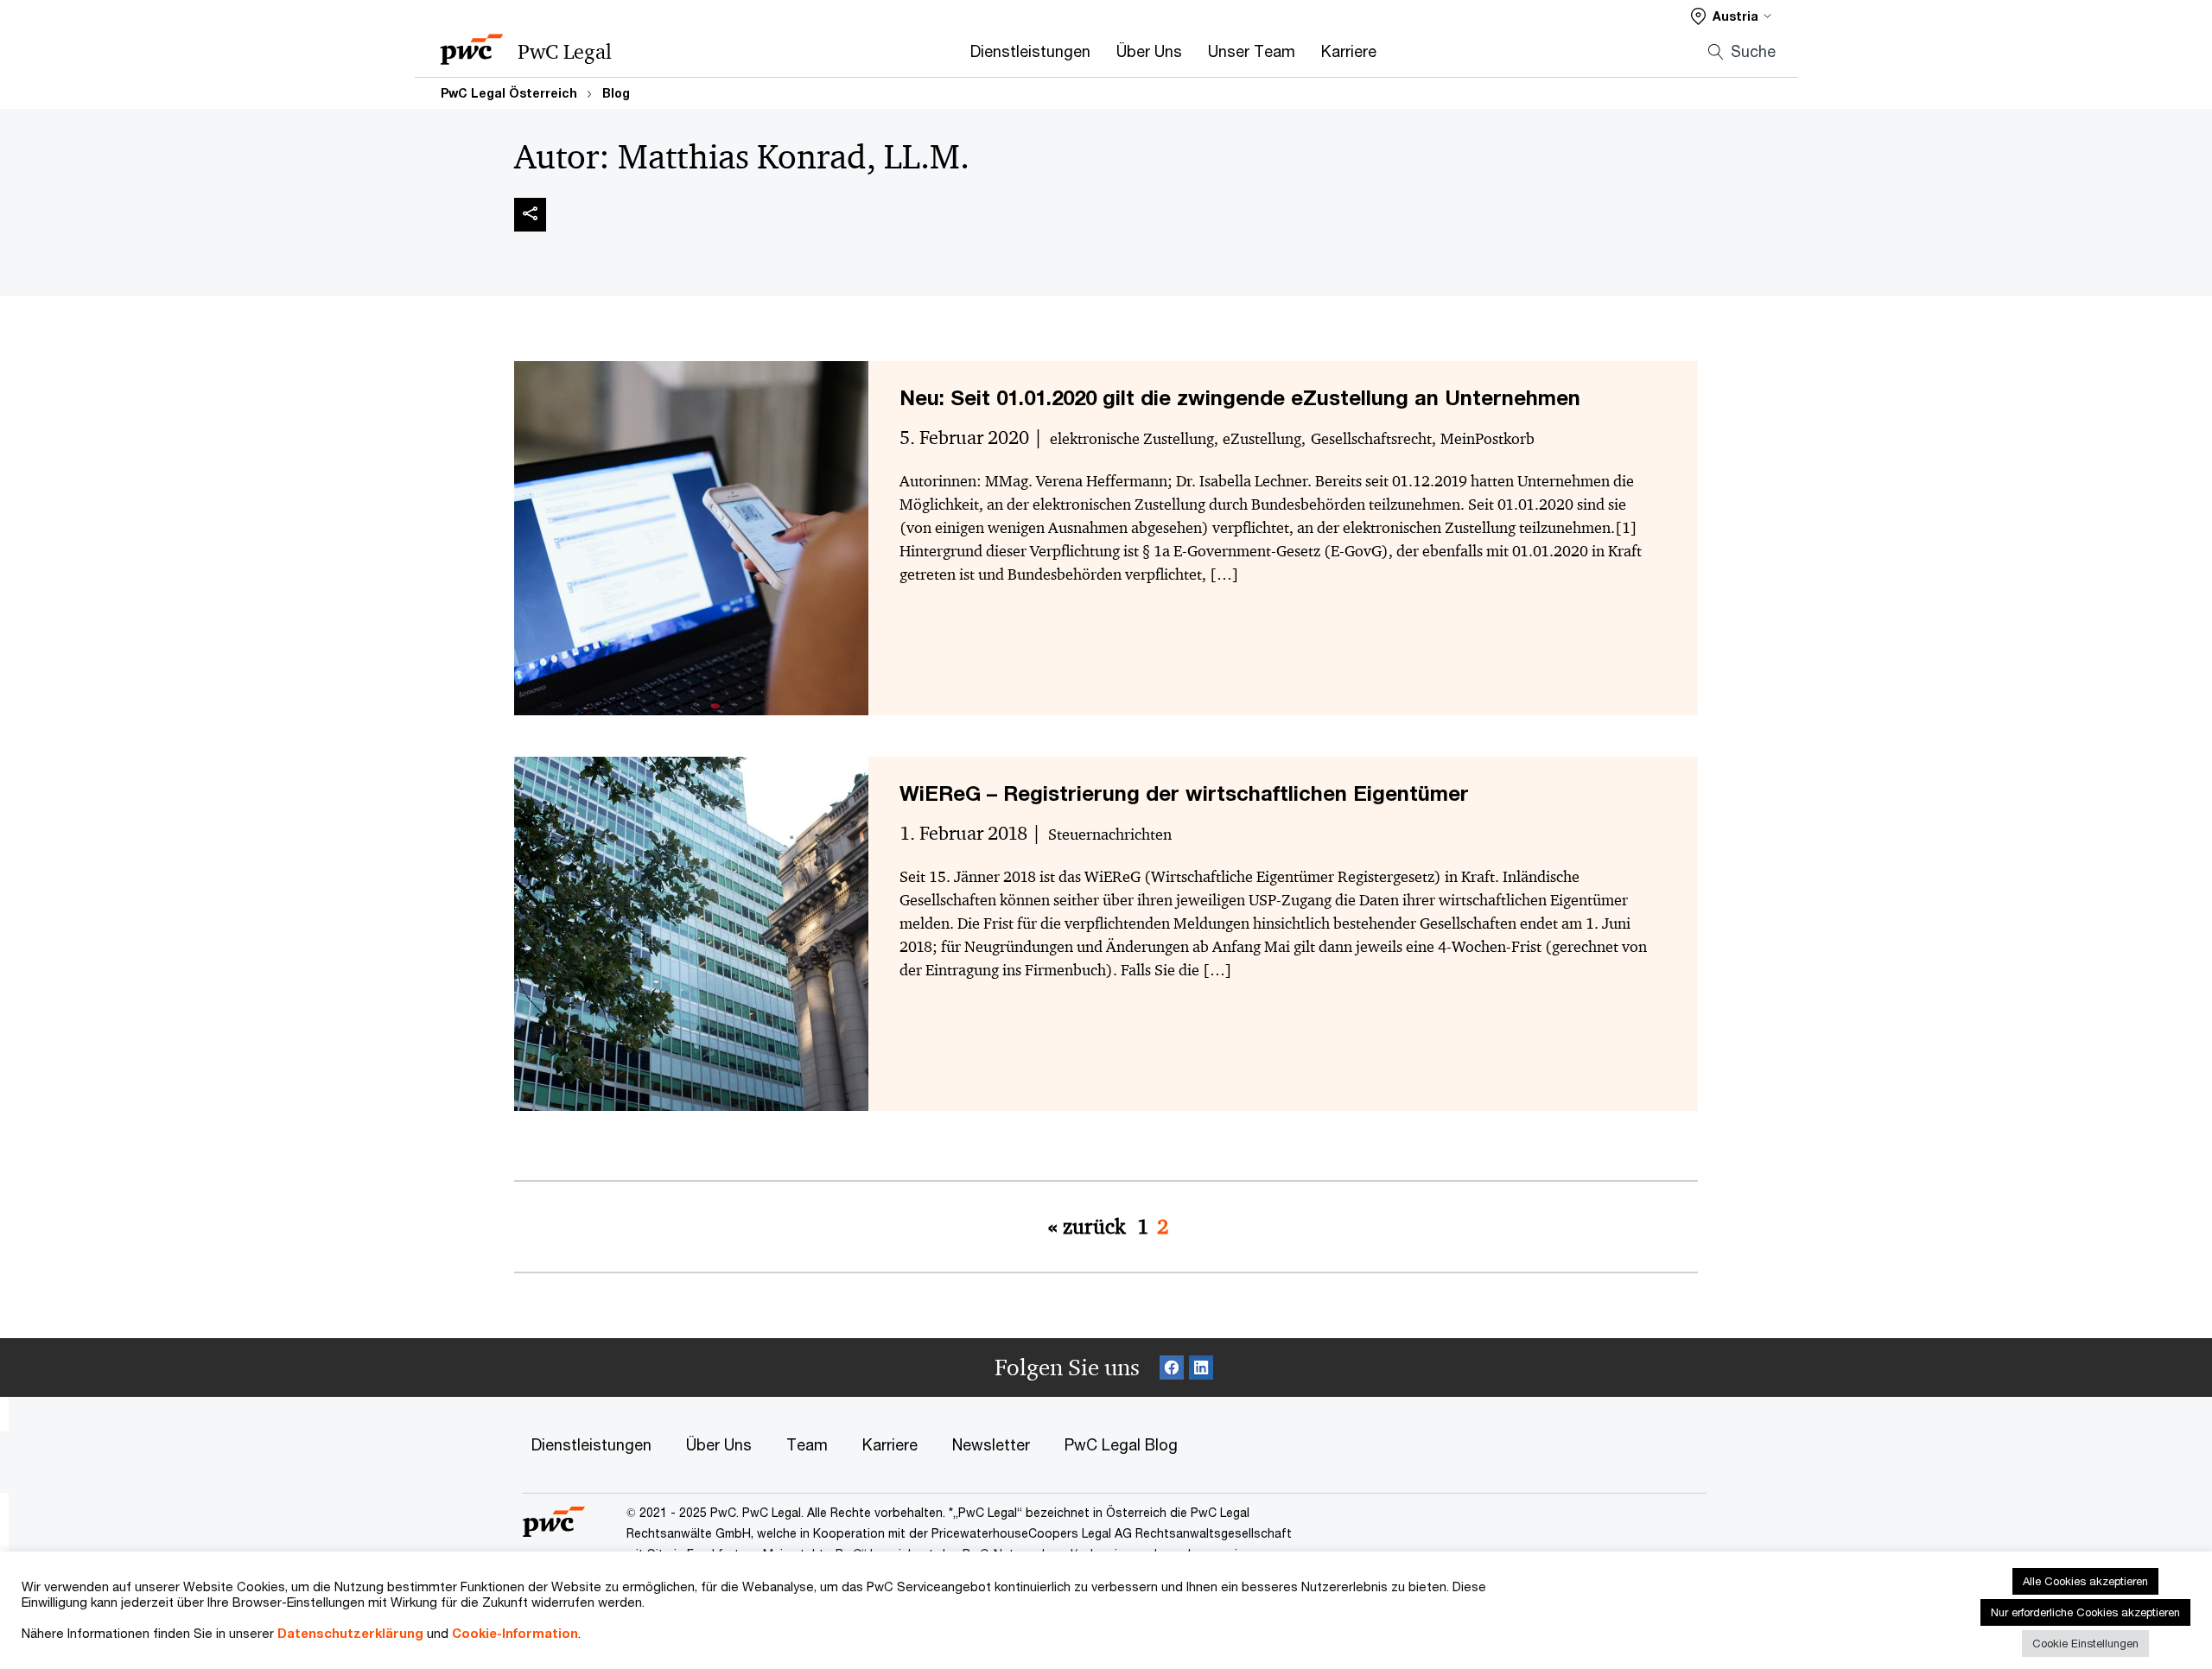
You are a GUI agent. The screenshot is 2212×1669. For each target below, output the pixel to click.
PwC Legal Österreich (509, 93)
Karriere (1349, 51)
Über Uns (1149, 51)
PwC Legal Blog (1121, 1444)
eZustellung (1262, 439)
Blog (616, 93)
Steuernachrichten (1110, 834)
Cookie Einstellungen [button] (2085, 1643)
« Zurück (1087, 1227)
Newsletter (991, 1444)
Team (807, 1444)
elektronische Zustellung (1132, 439)
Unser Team (1252, 51)
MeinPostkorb (1487, 439)
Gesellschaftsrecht (1371, 439)
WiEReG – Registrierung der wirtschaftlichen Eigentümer (1184, 793)
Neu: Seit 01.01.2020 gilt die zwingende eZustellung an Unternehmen (1240, 397)
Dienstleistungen (1030, 51)
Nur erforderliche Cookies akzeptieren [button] (2085, 1612)
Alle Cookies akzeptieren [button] (2085, 1581)
